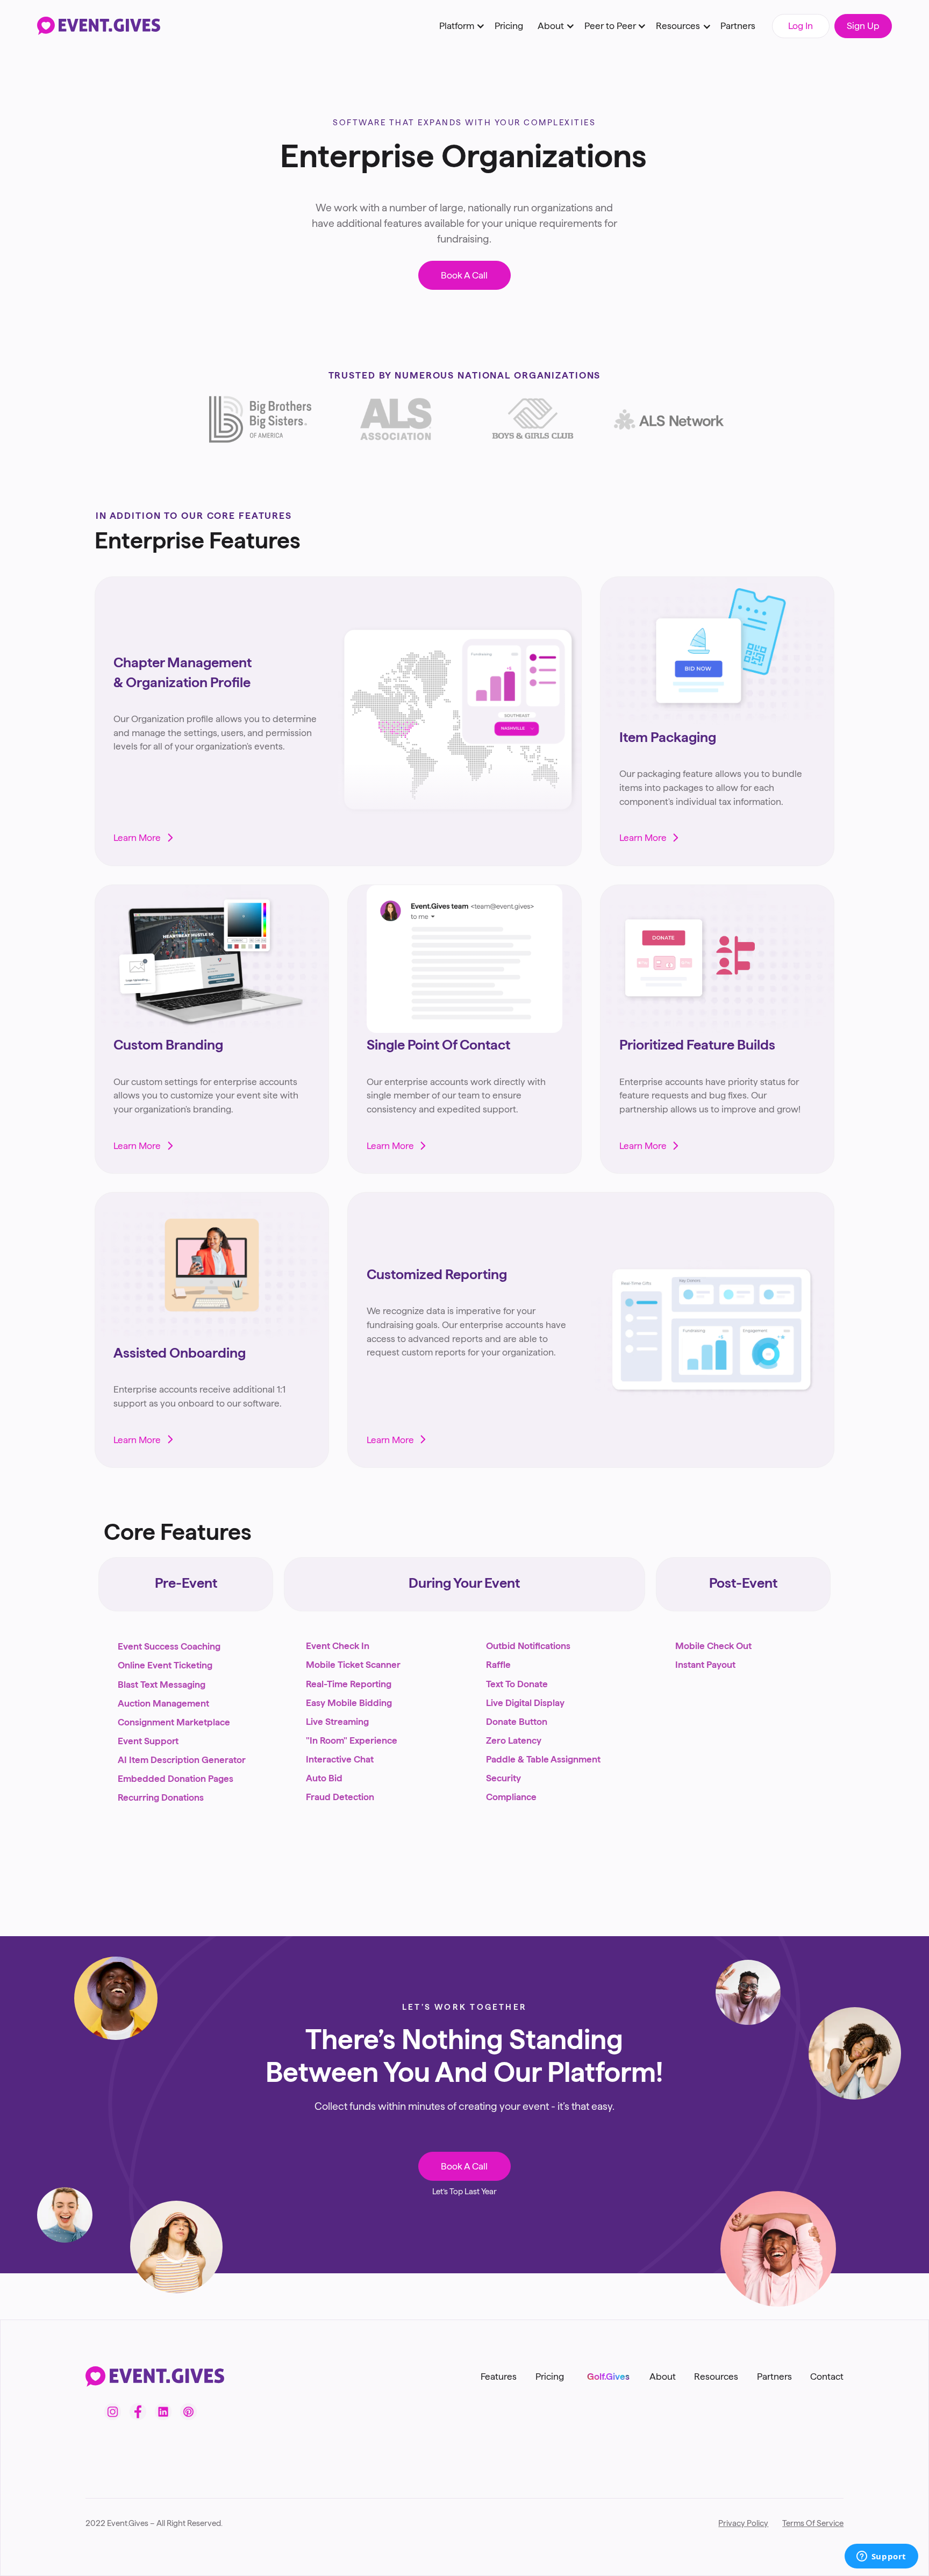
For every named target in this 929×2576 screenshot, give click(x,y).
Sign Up (863, 26)
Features (499, 2376)
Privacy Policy (743, 2523)
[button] (459, 26)
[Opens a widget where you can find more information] (881, 2557)
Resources (716, 2376)
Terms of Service (813, 2523)
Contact (827, 2376)
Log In (801, 26)
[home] (99, 26)
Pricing (509, 26)
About (663, 2376)
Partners (738, 26)
